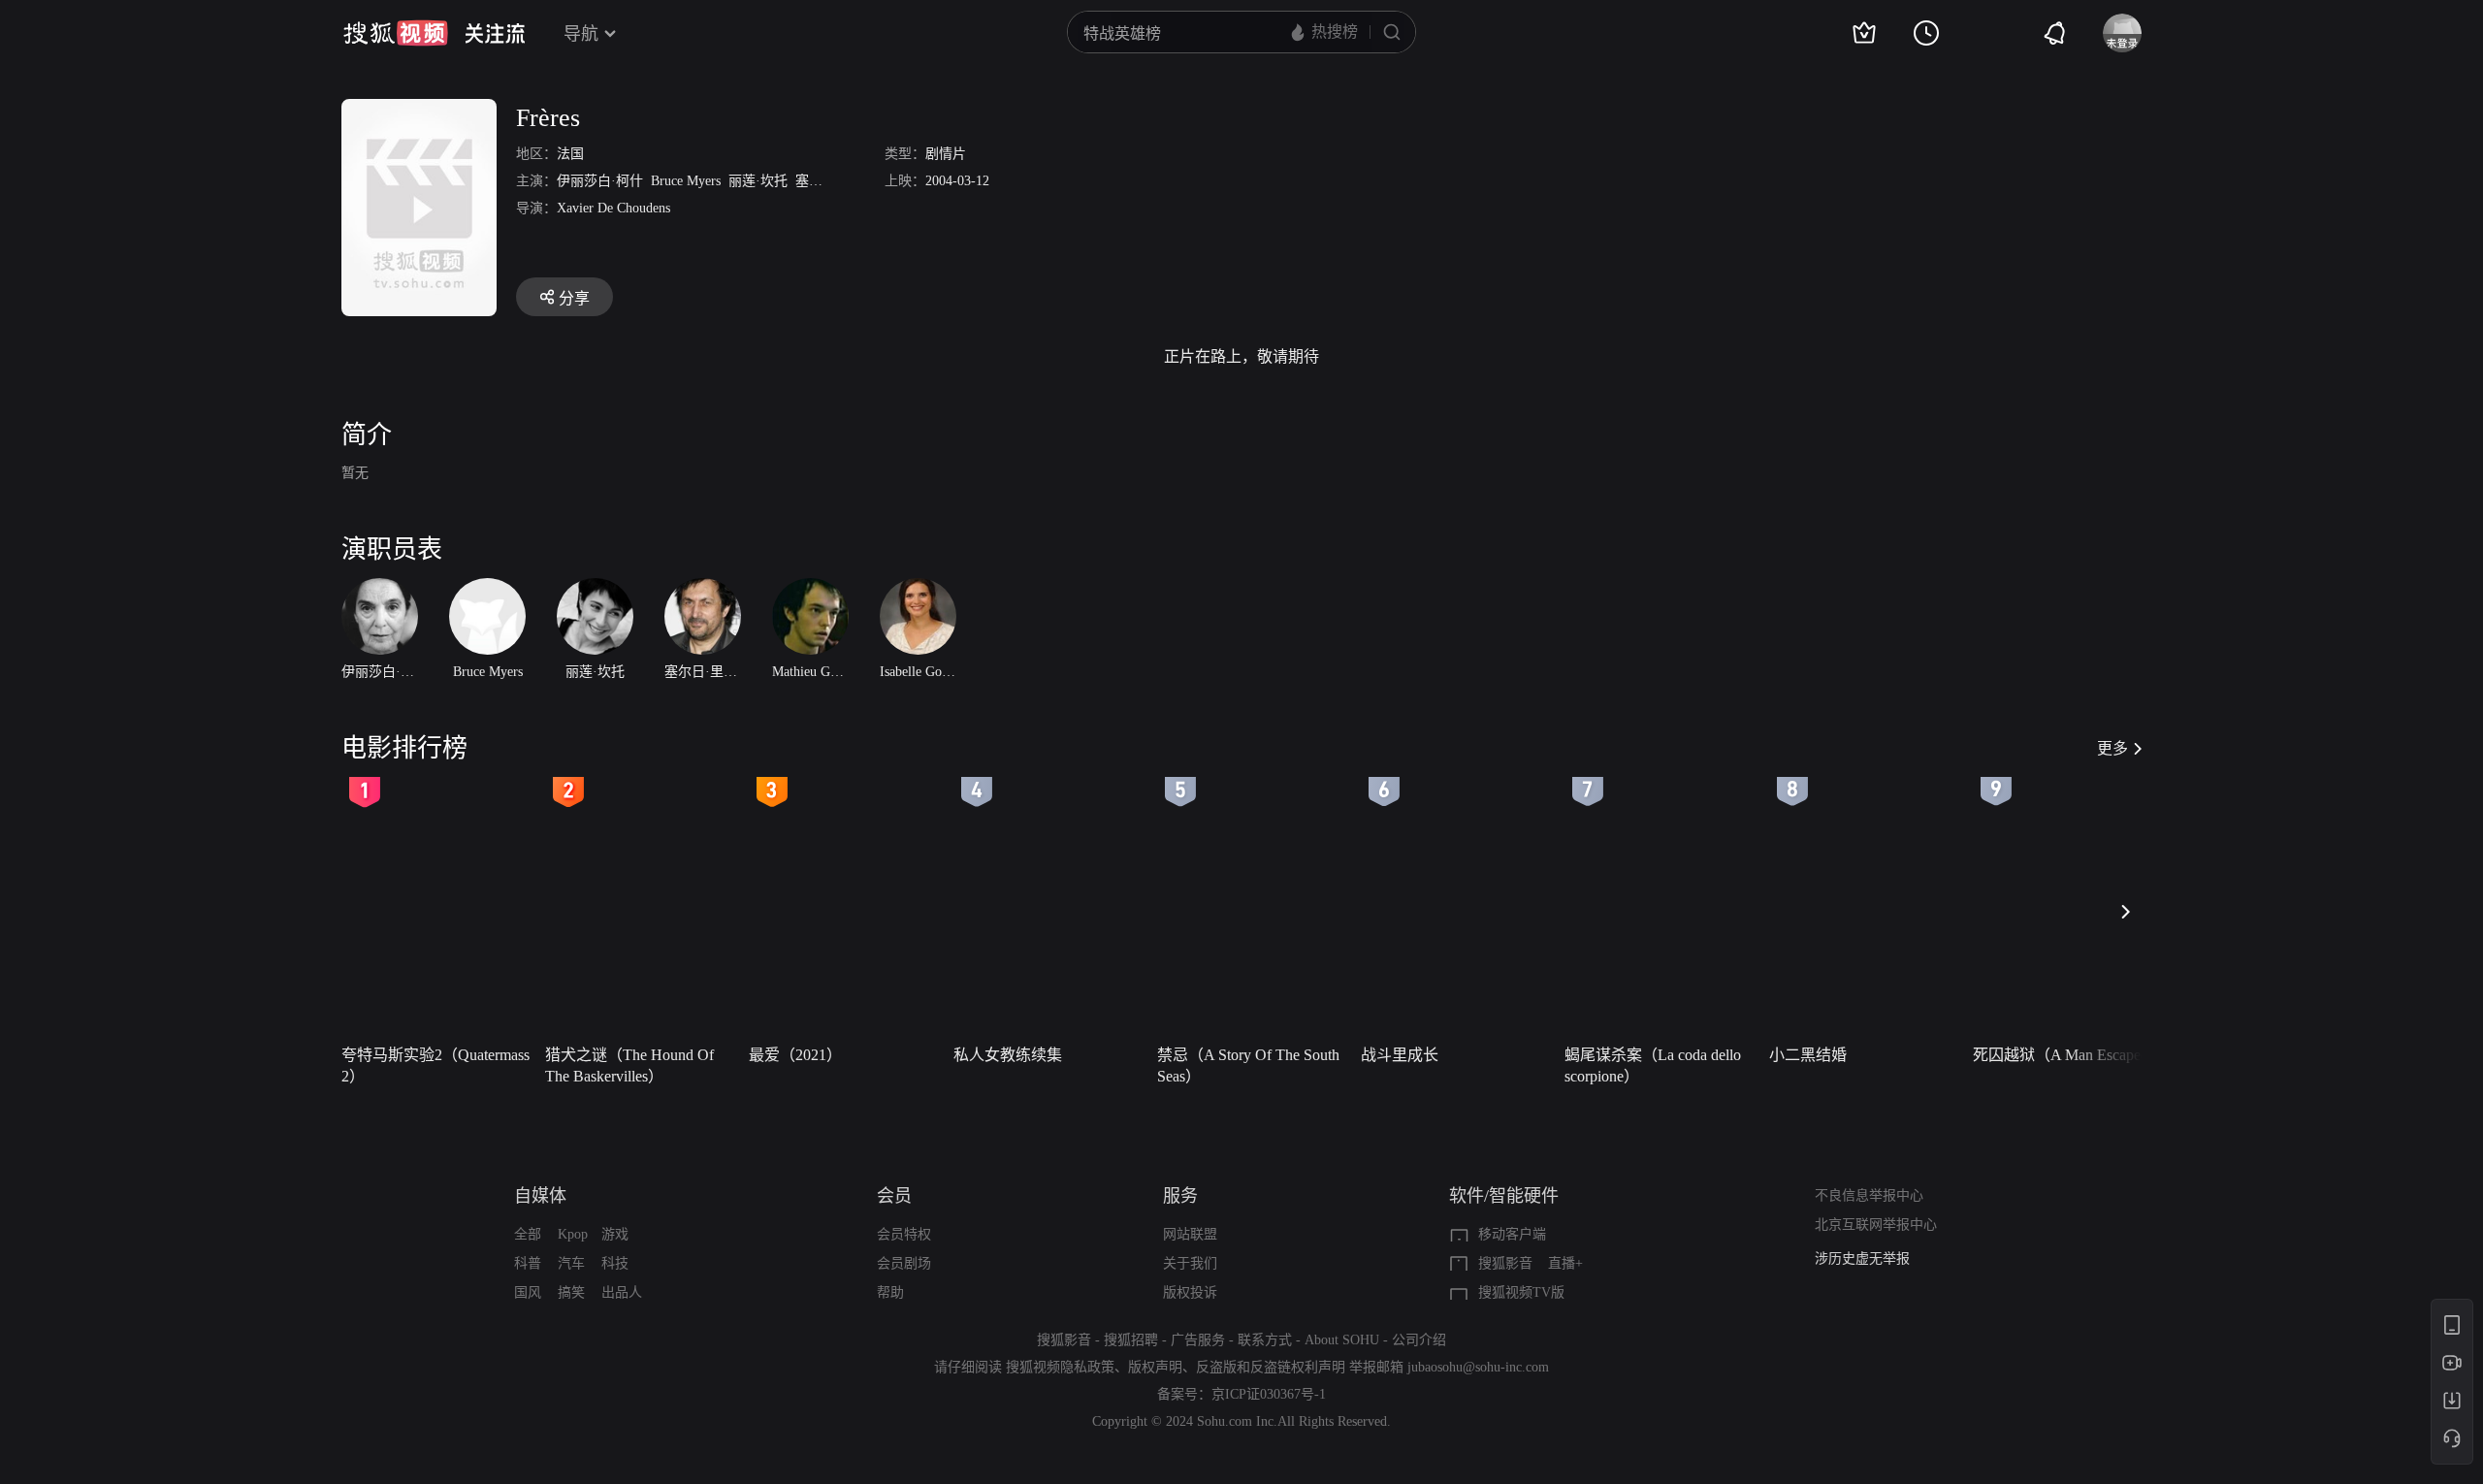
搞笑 (571, 1292)
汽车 (571, 1263)
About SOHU (1342, 1340)
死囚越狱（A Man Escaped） (2068, 1055)
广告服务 (1198, 1340)
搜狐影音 (1505, 1263)
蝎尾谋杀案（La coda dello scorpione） (1653, 1065)
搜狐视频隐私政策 (1060, 1367)
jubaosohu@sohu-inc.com (1478, 1367)
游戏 (615, 1234)
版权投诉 (1190, 1292)
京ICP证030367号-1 (1269, 1394)
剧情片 (946, 154)
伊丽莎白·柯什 (600, 181)
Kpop (573, 1234)
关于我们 (1190, 1263)
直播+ (1565, 1263)
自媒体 (540, 1196)
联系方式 (1265, 1340)
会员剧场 (904, 1263)
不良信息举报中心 (1869, 1195)
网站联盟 (1190, 1234)
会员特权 (904, 1234)
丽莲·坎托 (758, 181)
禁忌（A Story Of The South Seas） (1248, 1065)
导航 (581, 34)
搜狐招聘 (1131, 1340)
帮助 (890, 1292)
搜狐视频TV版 (1521, 1292)
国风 (528, 1292)
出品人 (622, 1292)
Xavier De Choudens (613, 208)
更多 (2112, 748)
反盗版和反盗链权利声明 (1271, 1367)
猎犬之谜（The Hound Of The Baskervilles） (629, 1065)
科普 (528, 1263)
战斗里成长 (1400, 1055)
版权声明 (1155, 1367)
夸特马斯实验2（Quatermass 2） (435, 1065)
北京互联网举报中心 (1876, 1225)
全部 (528, 1234)
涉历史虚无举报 (1862, 1258)
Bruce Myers (686, 181)
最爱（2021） (795, 1055)
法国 (570, 154)
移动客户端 (1512, 1234)
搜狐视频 (396, 33)
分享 (574, 298)
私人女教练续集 (1008, 1055)
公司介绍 (1419, 1340)
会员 (894, 1196)
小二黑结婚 (1808, 1055)
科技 (615, 1263)
